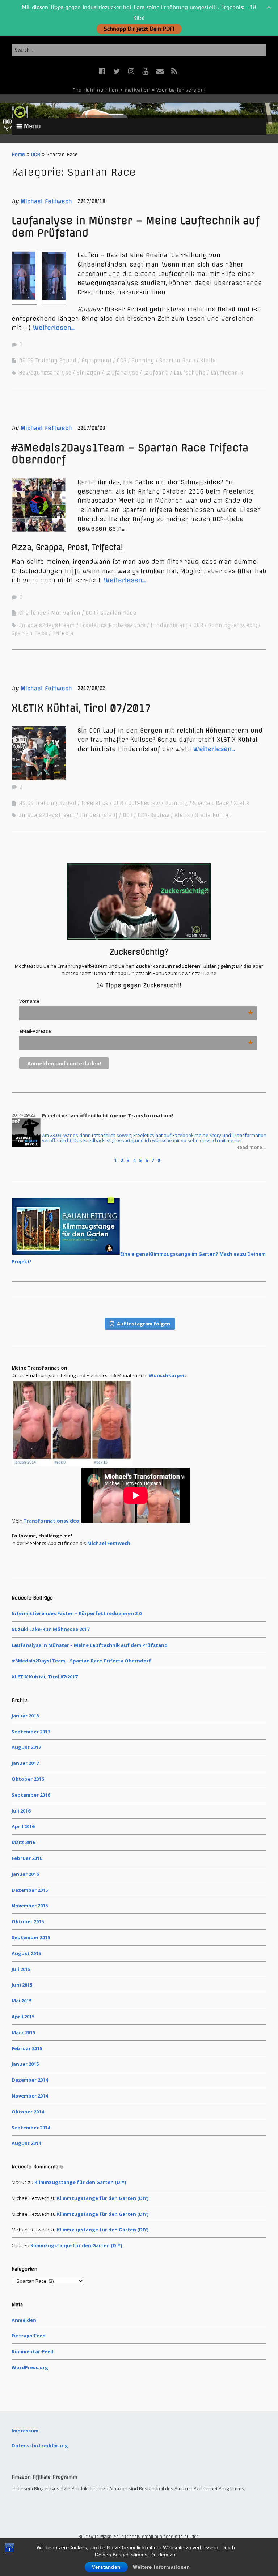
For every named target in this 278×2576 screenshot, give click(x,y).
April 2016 (23, 1826)
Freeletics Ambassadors (113, 625)
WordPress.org (30, 2367)
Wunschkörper (167, 1375)
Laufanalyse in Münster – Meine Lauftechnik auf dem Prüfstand (135, 227)
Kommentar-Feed (33, 2351)
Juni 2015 (22, 1985)
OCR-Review (144, 803)
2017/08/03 (92, 428)
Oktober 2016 (28, 1779)
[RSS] (174, 71)
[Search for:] (139, 50)
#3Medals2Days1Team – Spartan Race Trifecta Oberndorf (130, 454)
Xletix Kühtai (213, 815)
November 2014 (30, 2096)
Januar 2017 (25, 1763)
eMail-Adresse (136, 1031)
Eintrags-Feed (29, 2336)
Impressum (25, 2431)
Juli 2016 (21, 1811)
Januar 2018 (25, 1716)
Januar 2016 (25, 1874)
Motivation (66, 613)
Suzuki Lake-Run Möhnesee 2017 (50, 1629)
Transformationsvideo (51, 1521)
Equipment (96, 361)
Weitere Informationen (161, 2567)
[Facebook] (103, 71)
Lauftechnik (227, 373)
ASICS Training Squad (48, 361)
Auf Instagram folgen (144, 1324)
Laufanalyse (122, 373)
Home (18, 154)
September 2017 (31, 1732)
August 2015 (26, 1953)
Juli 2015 (21, 1969)
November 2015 (30, 1906)
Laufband (156, 373)
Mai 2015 (22, 2001)
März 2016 (23, 1842)
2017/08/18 (92, 201)
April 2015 (23, 2017)
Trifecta (63, 633)
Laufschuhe (190, 373)
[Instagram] (131, 71)
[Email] (160, 71)
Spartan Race (177, 361)
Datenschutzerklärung (40, 2445)
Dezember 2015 (30, 1890)
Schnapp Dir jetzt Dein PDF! (139, 29)
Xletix (208, 361)
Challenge (32, 613)
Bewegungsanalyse (45, 373)
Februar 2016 (27, 1858)
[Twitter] (117, 71)
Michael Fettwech (46, 201)
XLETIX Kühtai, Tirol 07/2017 (81, 708)
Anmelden (24, 2320)
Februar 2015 (27, 2048)
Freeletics (95, 803)
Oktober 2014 (28, 2112)
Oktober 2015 (28, 1921)
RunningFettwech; (233, 625)
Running (143, 361)
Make (106, 2537)
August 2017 (26, 1747)
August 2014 (26, 2143)
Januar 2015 (25, 2064)
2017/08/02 (92, 688)
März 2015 (23, 2032)
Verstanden (106, 2567)
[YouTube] (146, 71)
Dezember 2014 (30, 2080)
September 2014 (31, 2128)
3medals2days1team (47, 625)
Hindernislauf (169, 625)
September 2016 (31, 1795)
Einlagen (88, 373)
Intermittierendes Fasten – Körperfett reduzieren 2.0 (77, 1613)
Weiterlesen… (54, 328)
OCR (36, 154)
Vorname (136, 1001)
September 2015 (31, 1937)
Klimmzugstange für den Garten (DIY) (80, 2182)
